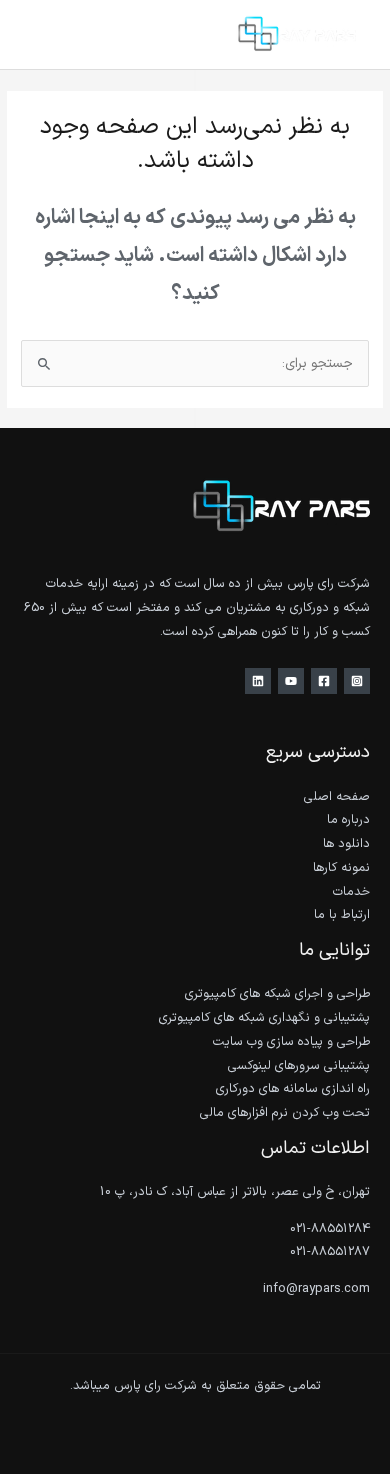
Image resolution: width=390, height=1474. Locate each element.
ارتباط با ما (342, 914)
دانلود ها (346, 843)
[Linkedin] (258, 681)
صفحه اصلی (337, 796)
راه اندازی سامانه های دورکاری (293, 1088)
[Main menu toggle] (40, 34)
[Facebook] (324, 681)
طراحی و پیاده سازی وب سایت (291, 1041)
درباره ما (348, 819)
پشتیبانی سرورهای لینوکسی (299, 1065)
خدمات (351, 891)
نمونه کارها (341, 867)
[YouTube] (291, 681)
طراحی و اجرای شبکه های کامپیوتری (277, 993)
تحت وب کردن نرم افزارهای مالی (285, 1112)
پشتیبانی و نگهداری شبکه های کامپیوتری (264, 1017)
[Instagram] (357, 681)
